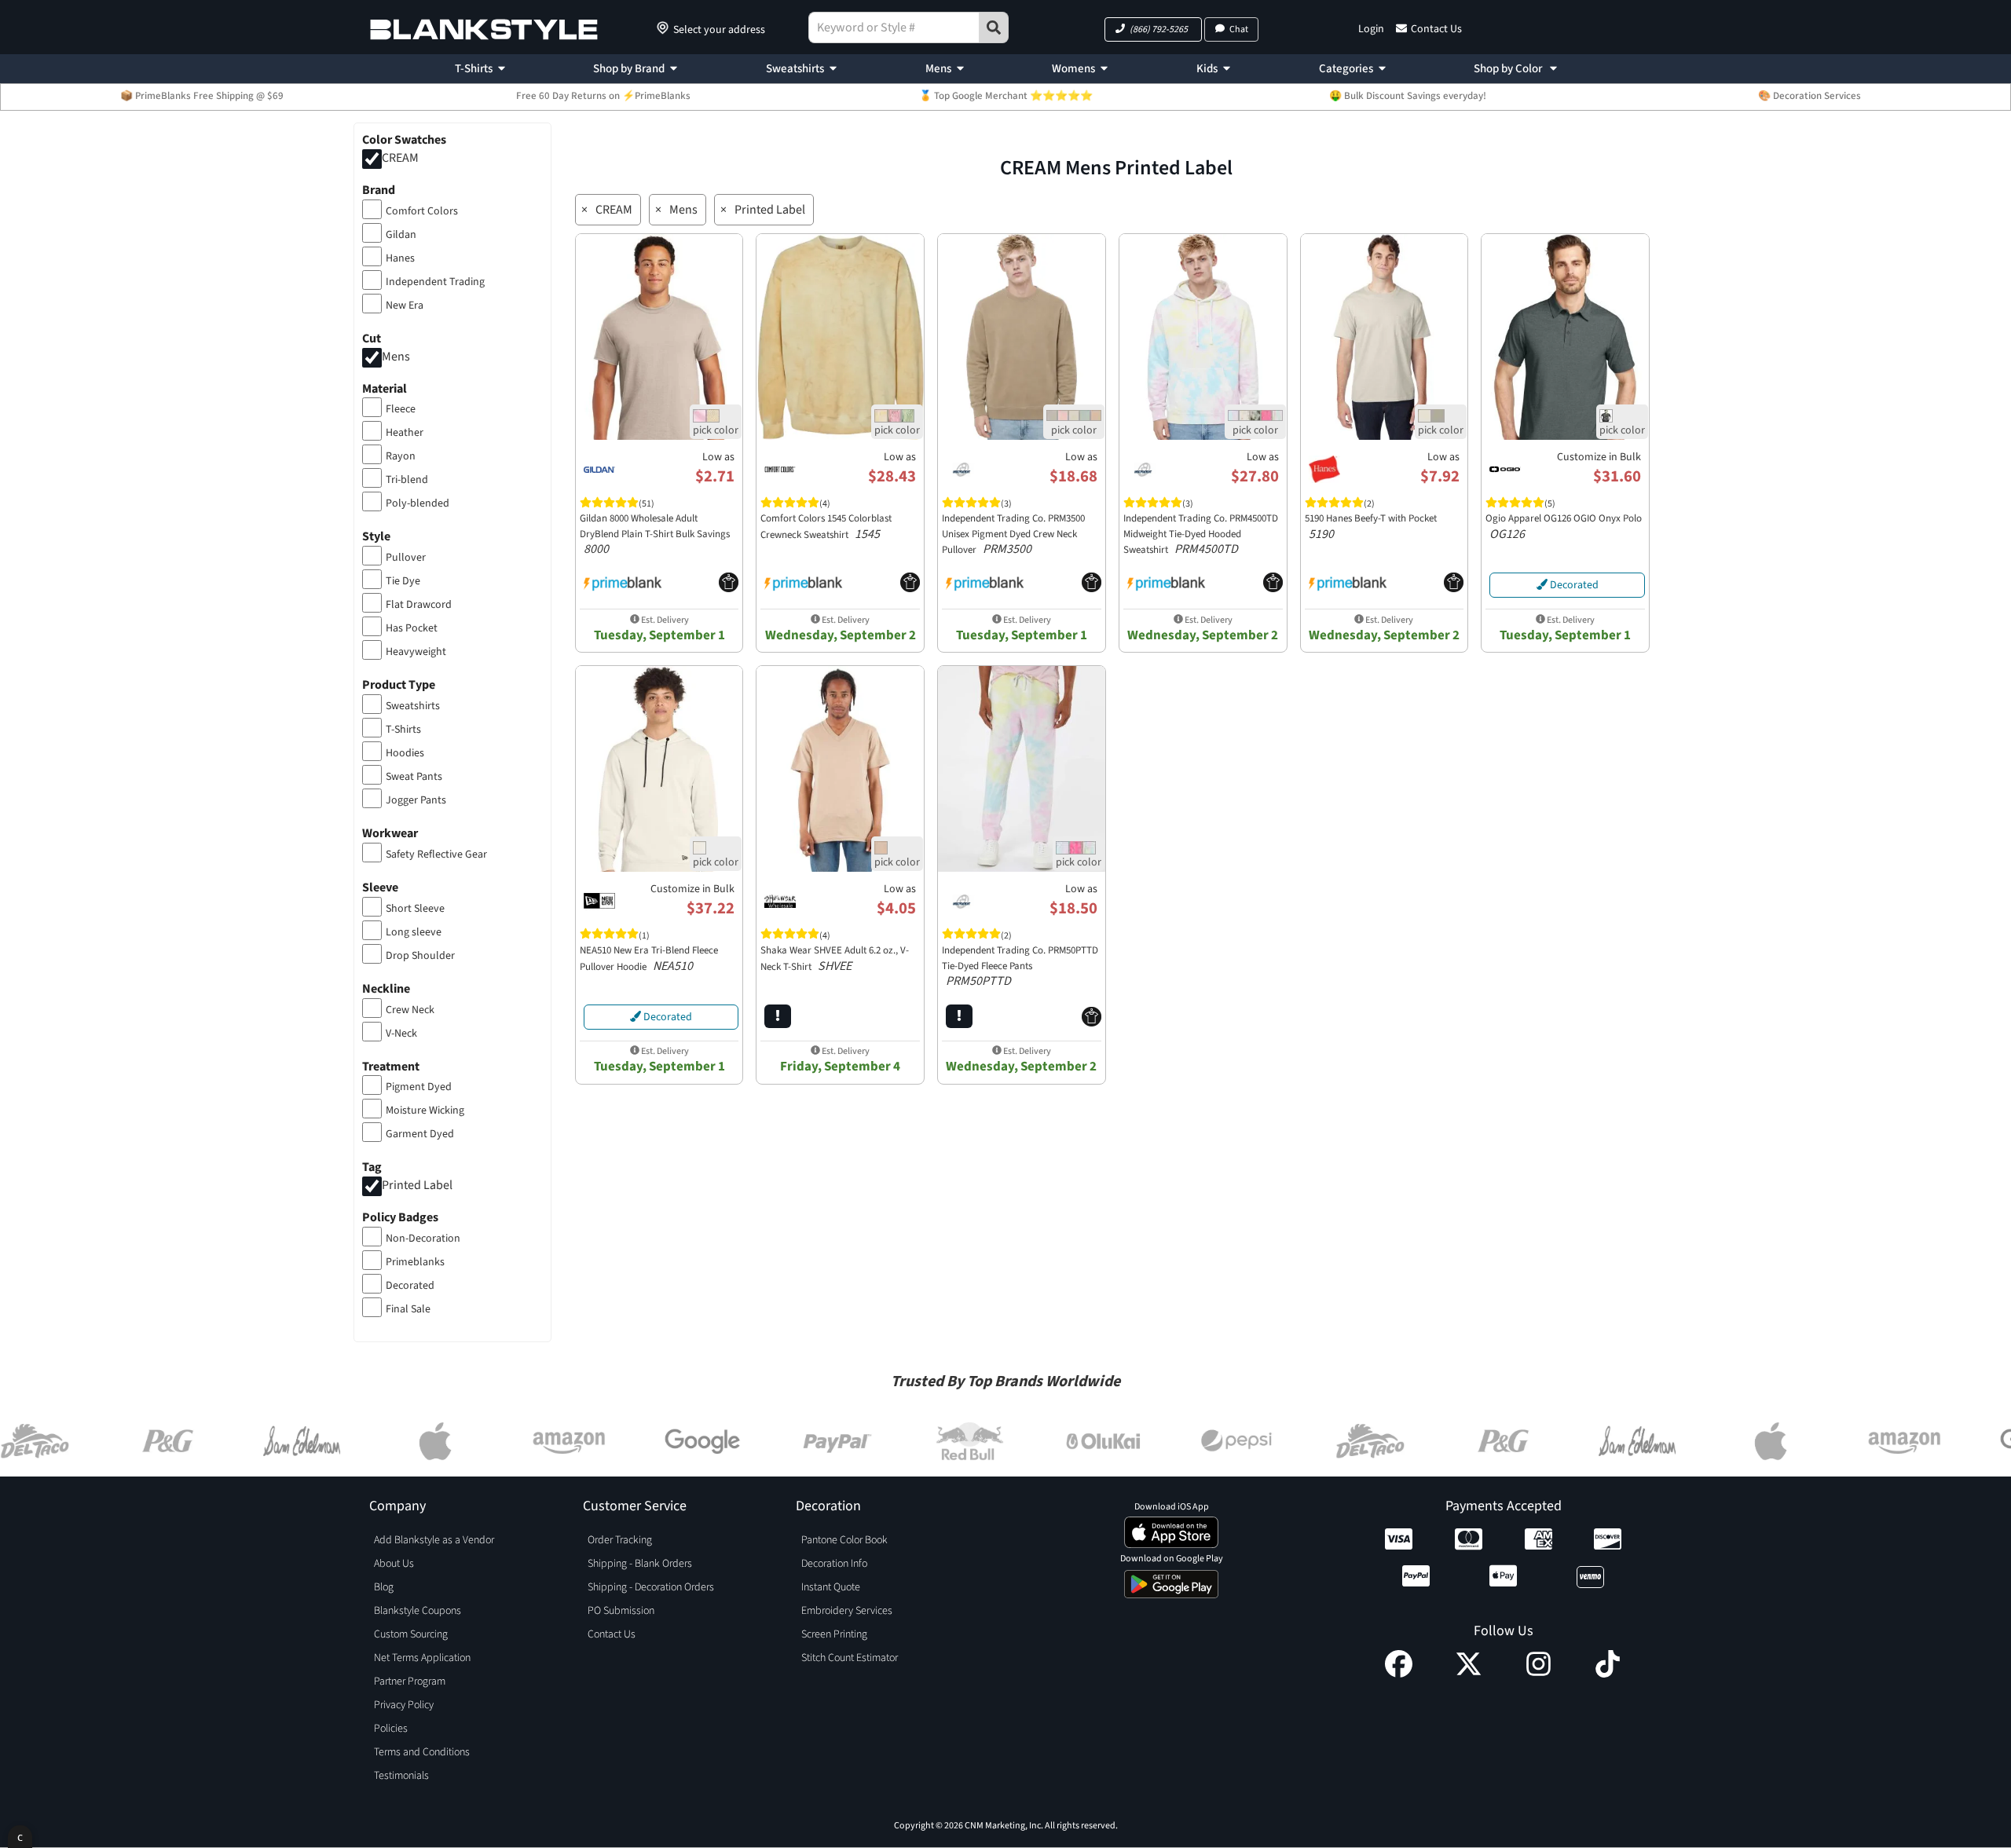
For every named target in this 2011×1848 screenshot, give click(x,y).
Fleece (401, 409)
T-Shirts (474, 69)
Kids (1207, 69)
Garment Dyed (420, 1134)
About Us (394, 1564)
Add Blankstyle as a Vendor (434, 1540)
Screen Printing (834, 1634)
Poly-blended (418, 503)
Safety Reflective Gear (436, 854)
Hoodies (405, 753)
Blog (384, 1587)
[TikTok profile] (1608, 1674)
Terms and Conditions (422, 1752)
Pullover (406, 558)
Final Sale (408, 1309)
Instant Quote (831, 1587)
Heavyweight (416, 652)
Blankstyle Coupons (418, 1611)
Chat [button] (1239, 29)
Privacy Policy (404, 1705)
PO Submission (621, 1611)
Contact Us (1436, 29)
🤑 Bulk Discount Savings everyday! (1408, 96)
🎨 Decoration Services (1810, 96)
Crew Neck (410, 1010)
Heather (405, 433)
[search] (994, 27)
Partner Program (410, 1681)
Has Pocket (412, 628)
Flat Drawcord (419, 605)
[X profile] (1469, 1674)
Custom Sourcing (411, 1634)
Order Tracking (620, 1540)
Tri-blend (407, 480)
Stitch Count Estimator (850, 1658)
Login (1371, 29)
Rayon (401, 456)
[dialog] (20, 1837)
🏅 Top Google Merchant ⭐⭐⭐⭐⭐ (1006, 96)
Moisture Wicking (425, 1111)
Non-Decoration (423, 1239)
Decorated (410, 1286)
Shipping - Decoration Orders (651, 1587)
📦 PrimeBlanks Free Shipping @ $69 (202, 96)
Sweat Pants (414, 777)
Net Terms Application (422, 1658)
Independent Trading (435, 282)
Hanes (400, 258)
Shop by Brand (629, 69)
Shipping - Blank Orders (640, 1564)
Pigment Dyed (419, 1087)
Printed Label (417, 1186)
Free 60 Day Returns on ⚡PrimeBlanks (603, 96)
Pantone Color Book (844, 1540)
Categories (1346, 69)
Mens (938, 69)
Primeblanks (415, 1262)
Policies (391, 1729)
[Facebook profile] (1399, 1674)
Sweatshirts (795, 69)
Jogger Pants (416, 800)
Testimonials (401, 1776)
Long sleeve (414, 932)
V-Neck (401, 1034)
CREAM (400, 158)
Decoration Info (834, 1564)
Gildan (401, 235)
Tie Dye (403, 581)
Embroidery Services (847, 1611)
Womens (1073, 69)
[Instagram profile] (1538, 1674)
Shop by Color (1509, 69)
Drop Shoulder (420, 956)
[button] (1153, 29)
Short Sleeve (415, 909)
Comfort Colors (422, 211)
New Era (405, 306)
